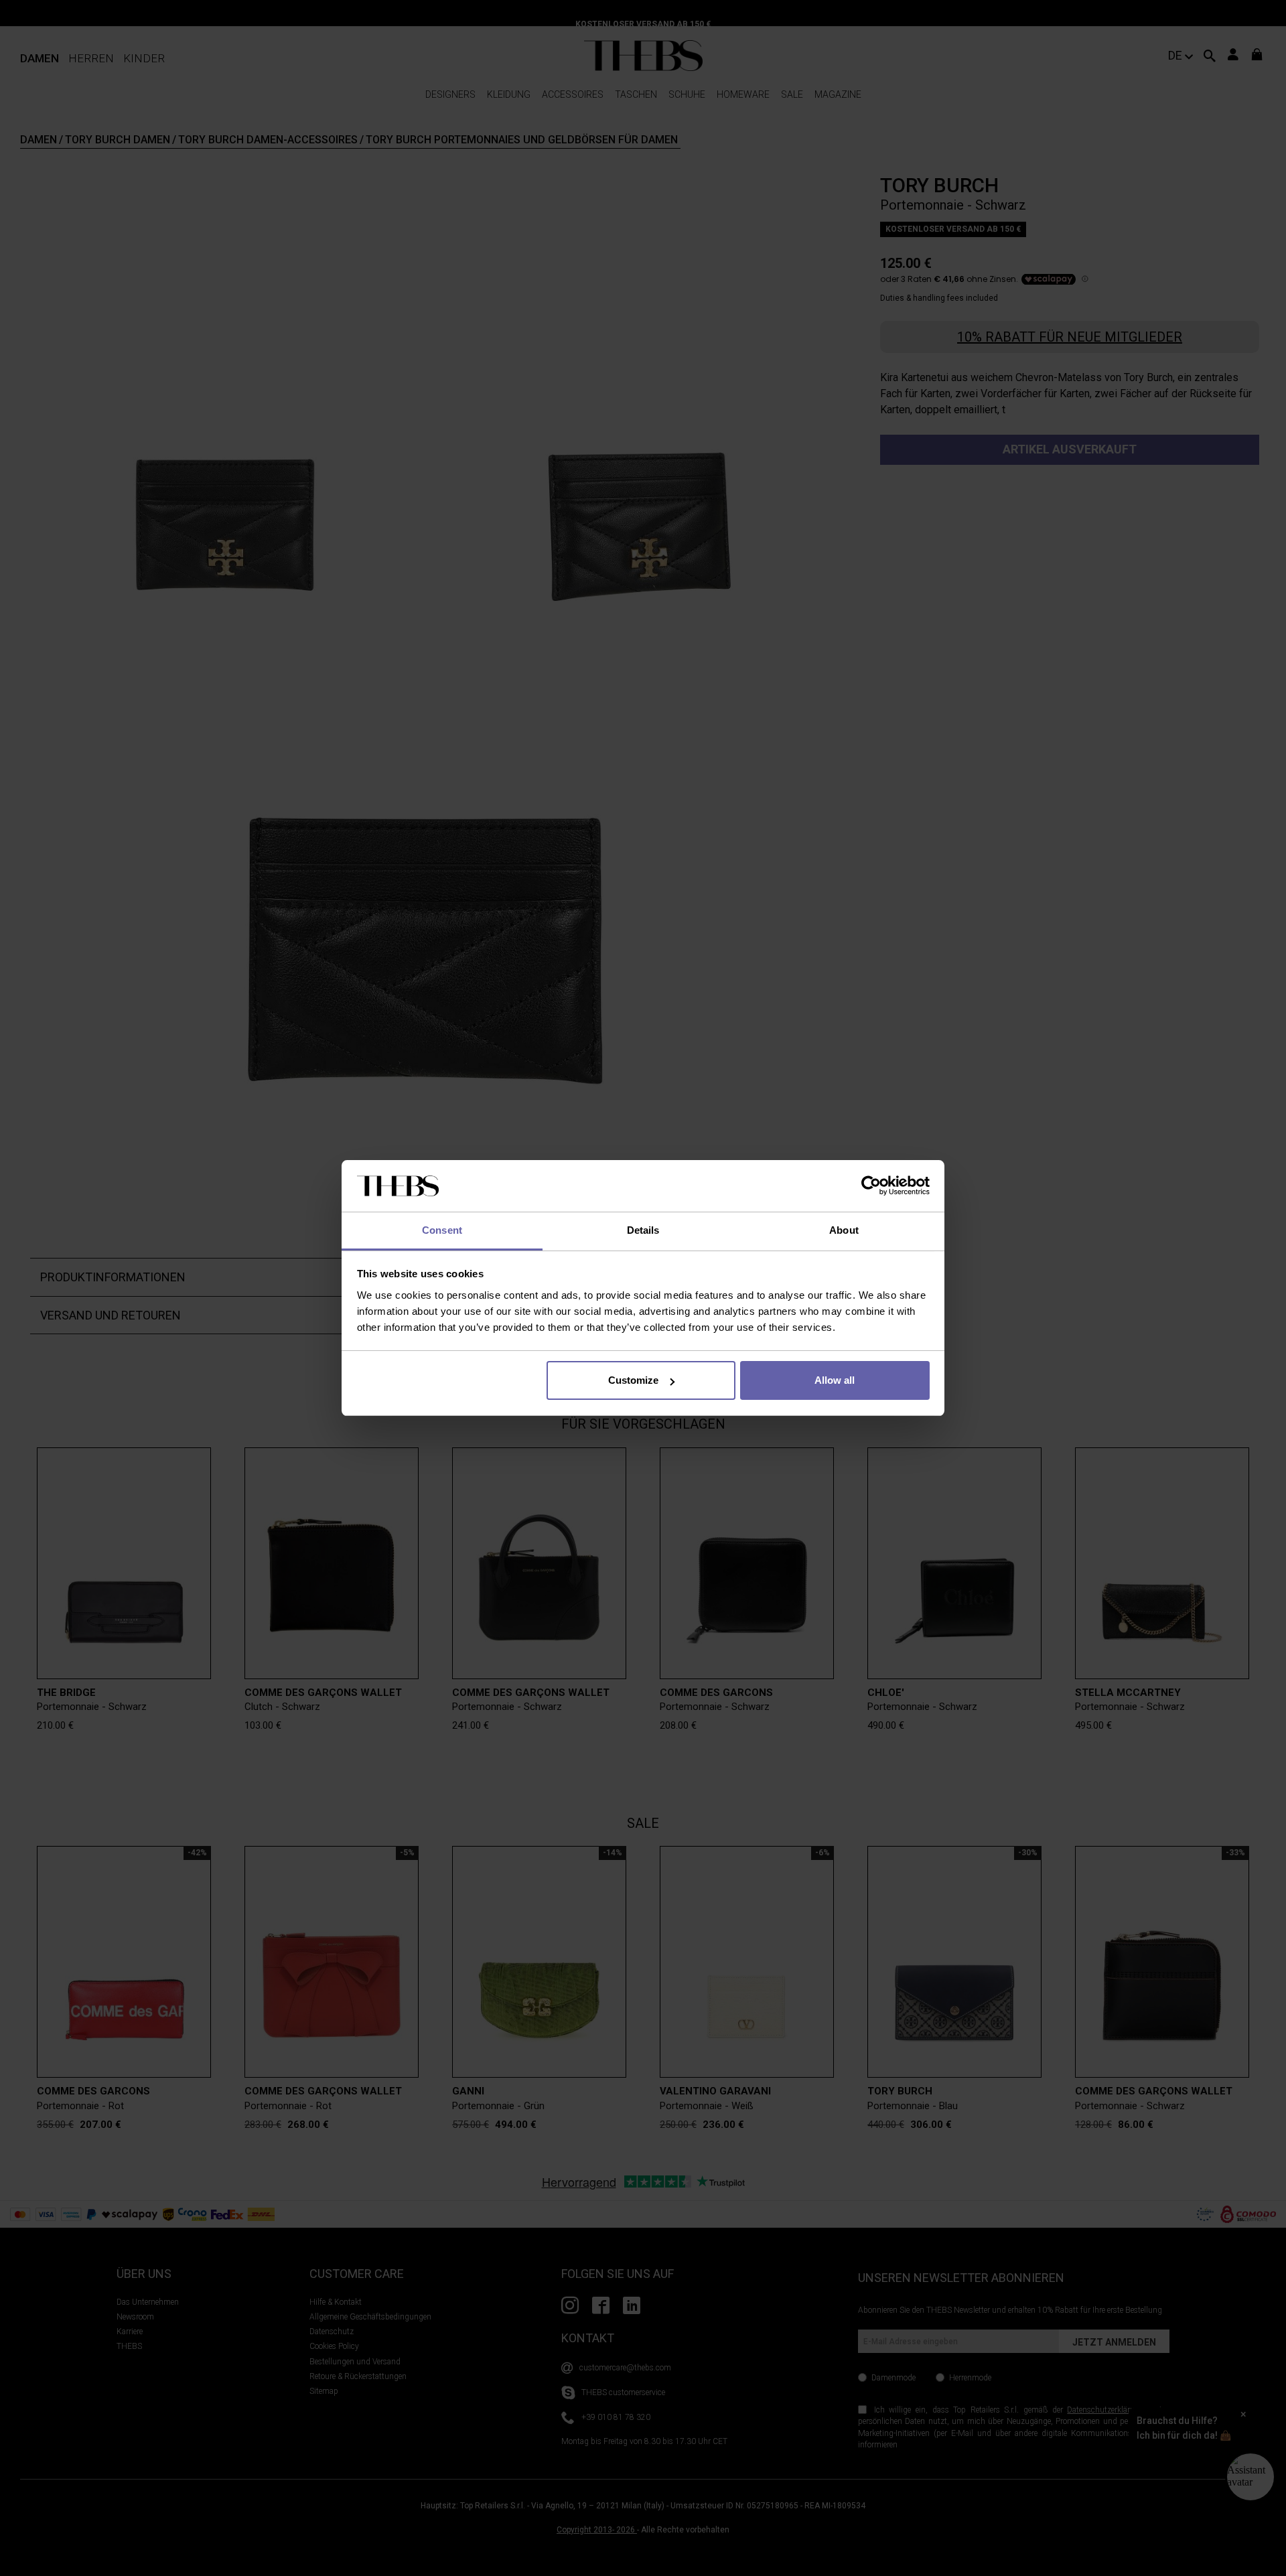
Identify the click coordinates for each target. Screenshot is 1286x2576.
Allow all (835, 1380)
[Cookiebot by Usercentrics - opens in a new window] (871, 1186)
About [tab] (844, 1230)
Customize (633, 1380)
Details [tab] (643, 1230)
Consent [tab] (442, 1230)
